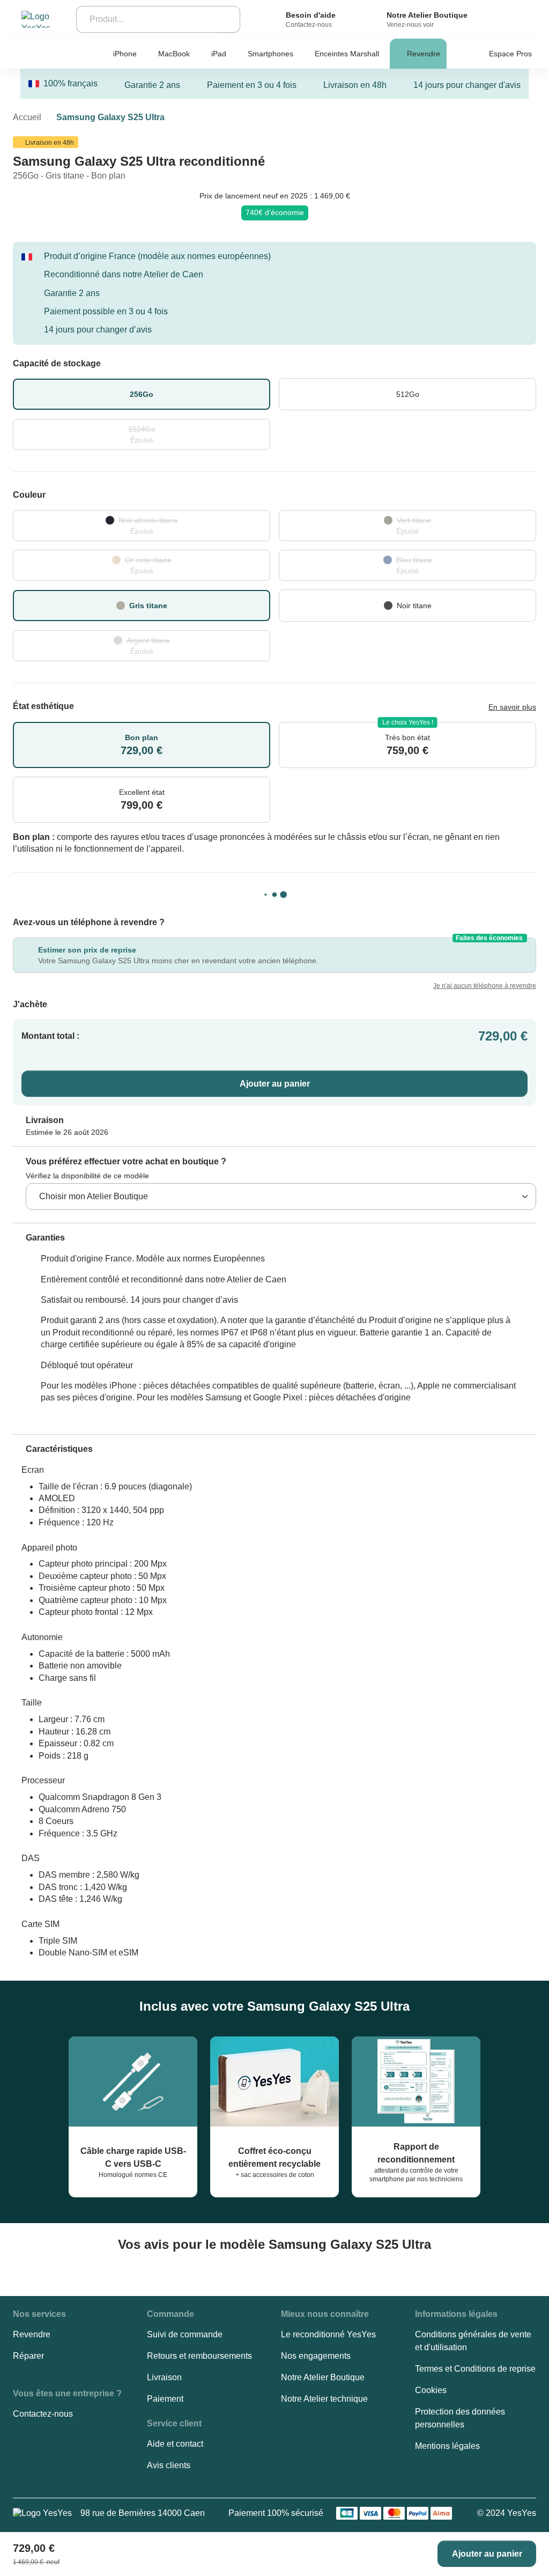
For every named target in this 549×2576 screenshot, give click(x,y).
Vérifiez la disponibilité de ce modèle (87, 1176)
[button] (39, 1238)
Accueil (27, 117)
